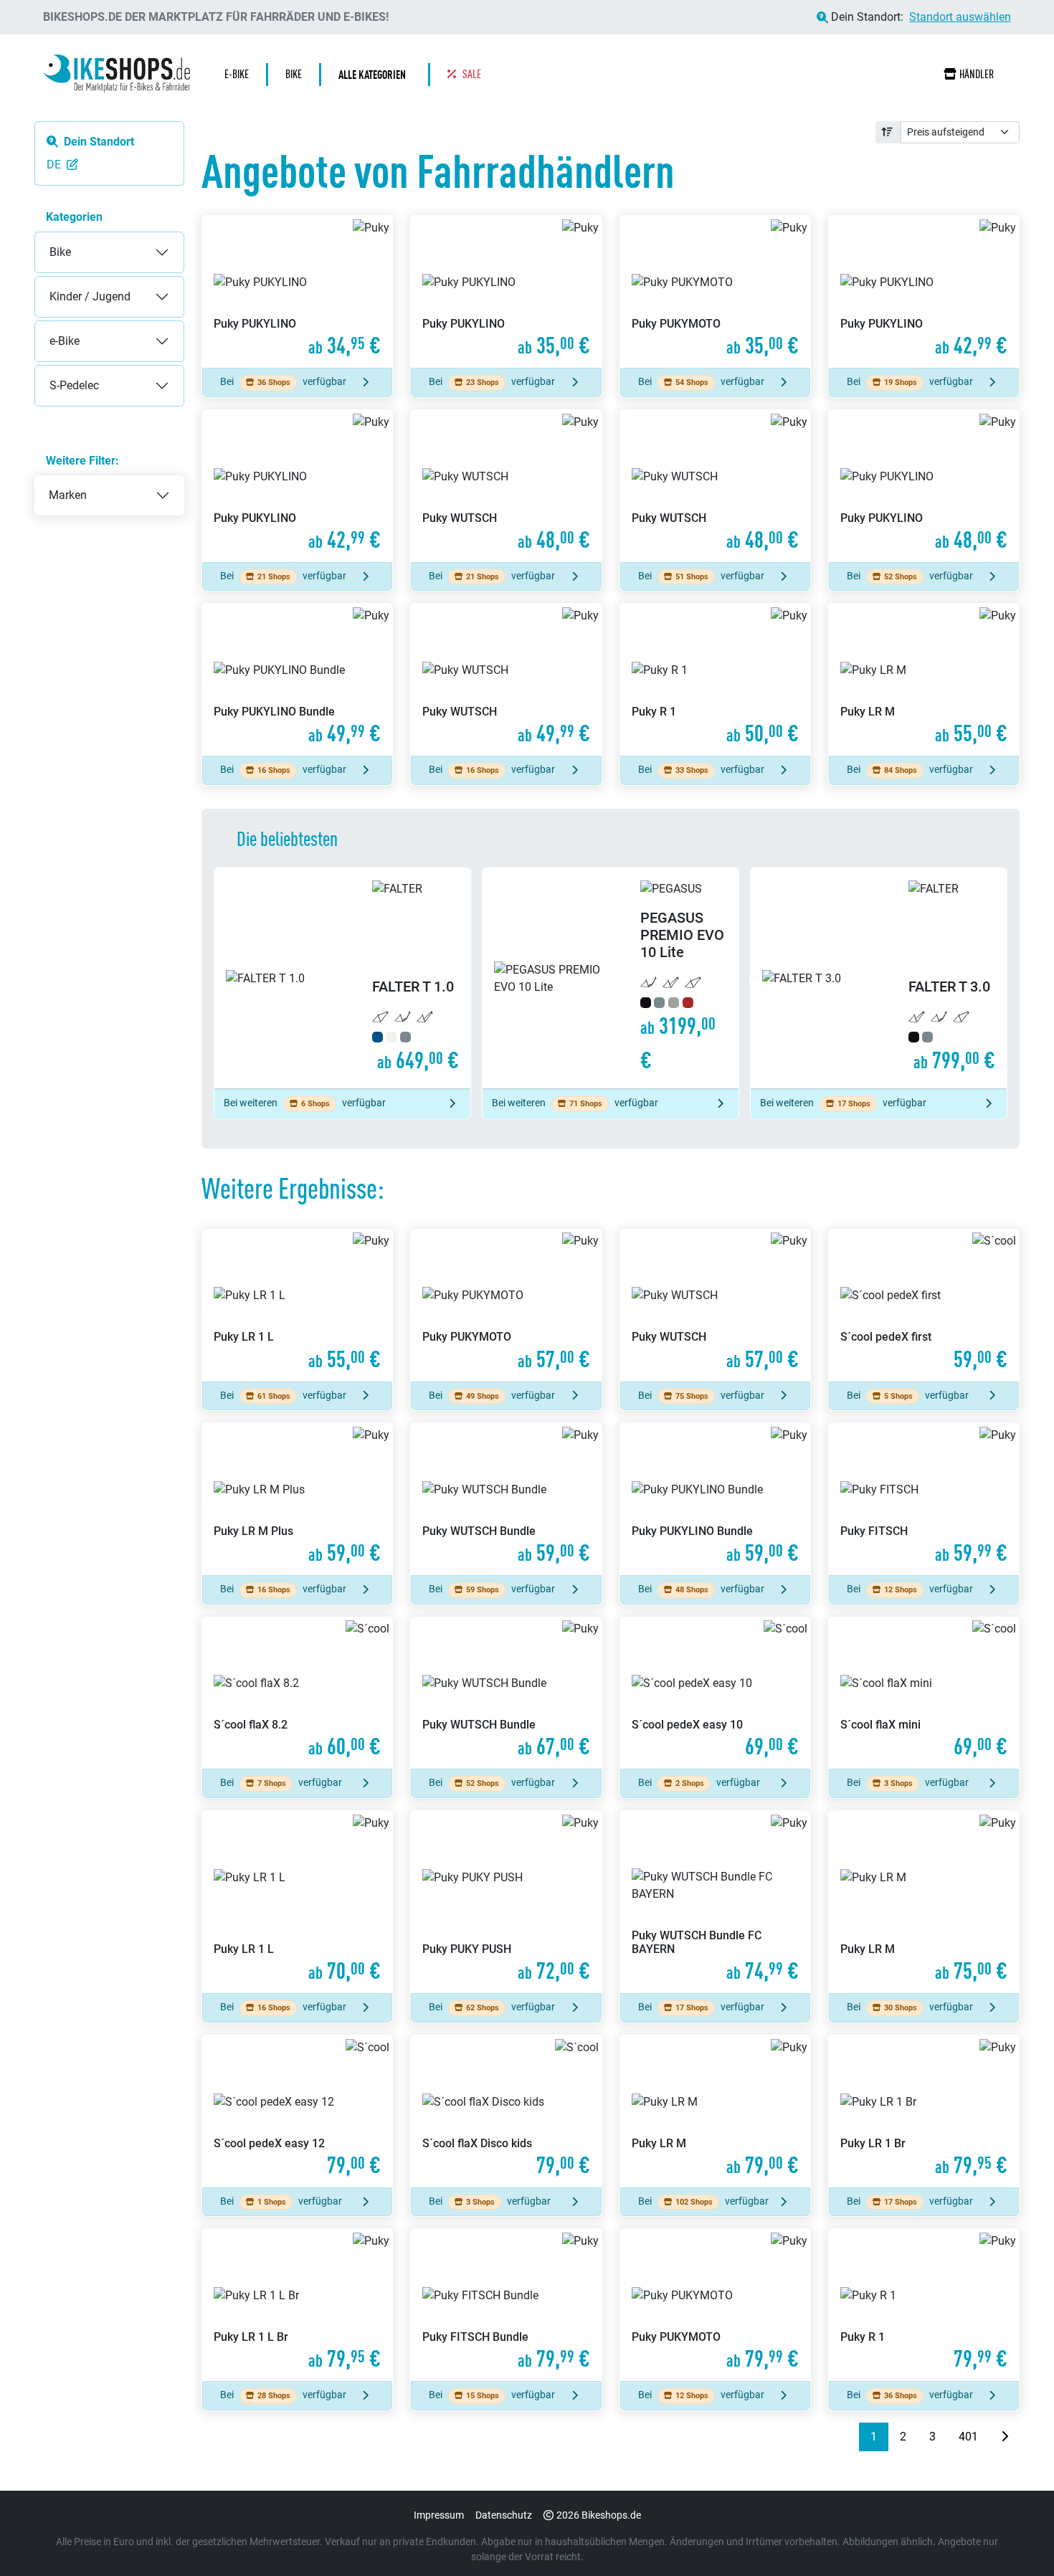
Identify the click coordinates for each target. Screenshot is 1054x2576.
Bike (46, 241)
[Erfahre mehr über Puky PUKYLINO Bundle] (297, 680)
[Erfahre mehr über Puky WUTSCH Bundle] (506, 1499)
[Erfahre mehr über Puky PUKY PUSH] (506, 1902)
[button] (376, 75)
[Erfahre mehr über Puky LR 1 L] (297, 1306)
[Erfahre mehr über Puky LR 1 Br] (924, 2111)
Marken (68, 495)
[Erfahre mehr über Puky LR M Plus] (297, 1499)
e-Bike (50, 329)
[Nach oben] (1015, 2537)
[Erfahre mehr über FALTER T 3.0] (879, 978)
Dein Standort (99, 142)
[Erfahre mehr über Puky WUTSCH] (506, 486)
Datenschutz (504, 2515)
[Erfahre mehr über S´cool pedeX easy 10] (715, 1693)
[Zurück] (848, 2437)
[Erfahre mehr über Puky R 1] (715, 680)
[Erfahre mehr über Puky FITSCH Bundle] (506, 2305)
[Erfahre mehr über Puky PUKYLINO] (297, 292)
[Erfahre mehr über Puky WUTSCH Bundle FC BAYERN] (715, 1902)
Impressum (439, 2515)
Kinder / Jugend (76, 285)
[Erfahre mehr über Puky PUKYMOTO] (715, 292)
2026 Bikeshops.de (599, 2515)
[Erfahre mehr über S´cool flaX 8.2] (297, 1693)
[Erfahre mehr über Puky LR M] (924, 680)
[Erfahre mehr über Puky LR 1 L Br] (297, 2305)
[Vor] (1005, 2437)
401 (968, 2437)
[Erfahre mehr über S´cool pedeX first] (924, 1306)
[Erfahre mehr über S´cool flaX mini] (924, 1693)
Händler (977, 74)
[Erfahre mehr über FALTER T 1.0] (342, 978)
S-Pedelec (60, 374)
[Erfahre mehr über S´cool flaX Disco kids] (506, 2111)
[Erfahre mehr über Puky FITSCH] (924, 1499)
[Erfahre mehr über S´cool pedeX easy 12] (297, 2111)
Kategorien (74, 217)
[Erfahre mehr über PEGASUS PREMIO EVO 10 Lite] (611, 978)
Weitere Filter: (82, 461)
